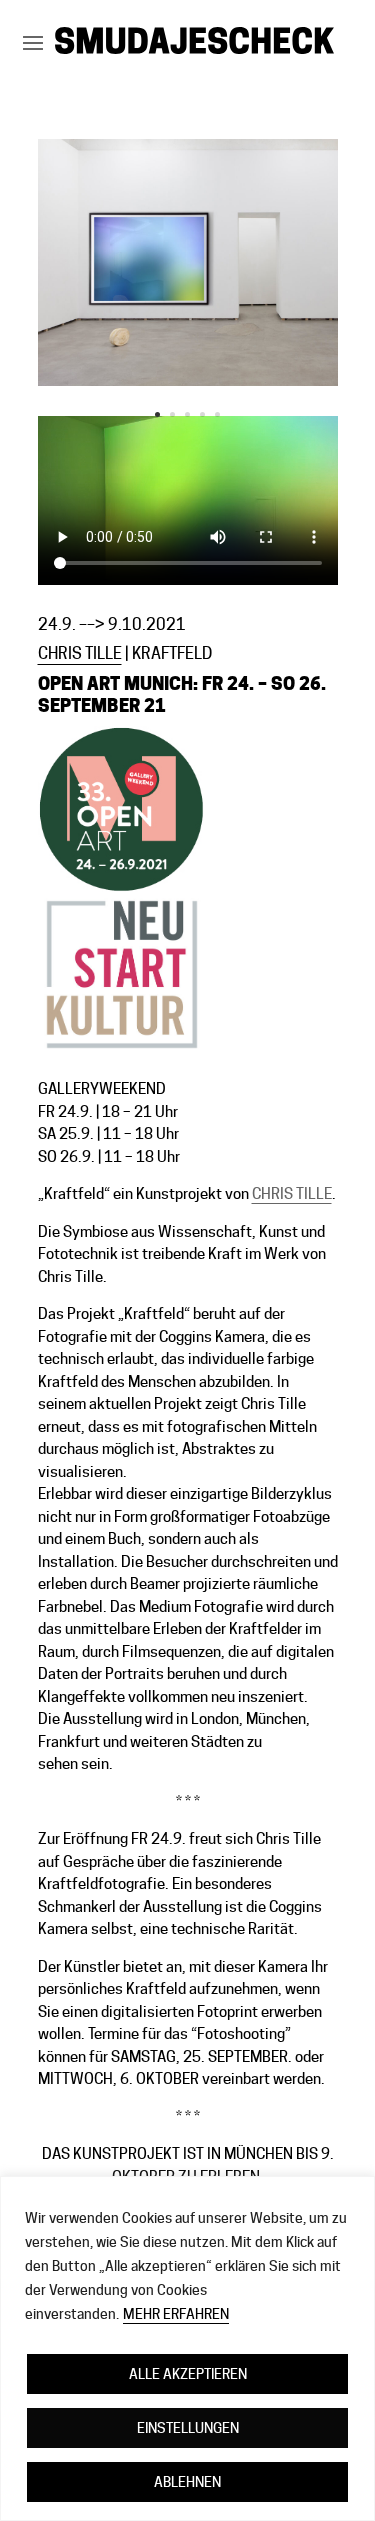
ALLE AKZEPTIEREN (188, 2374)
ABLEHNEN (187, 2482)
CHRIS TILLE (80, 653)
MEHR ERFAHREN (176, 2314)
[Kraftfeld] (188, 386)
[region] (187, 2348)
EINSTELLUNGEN (188, 2428)
